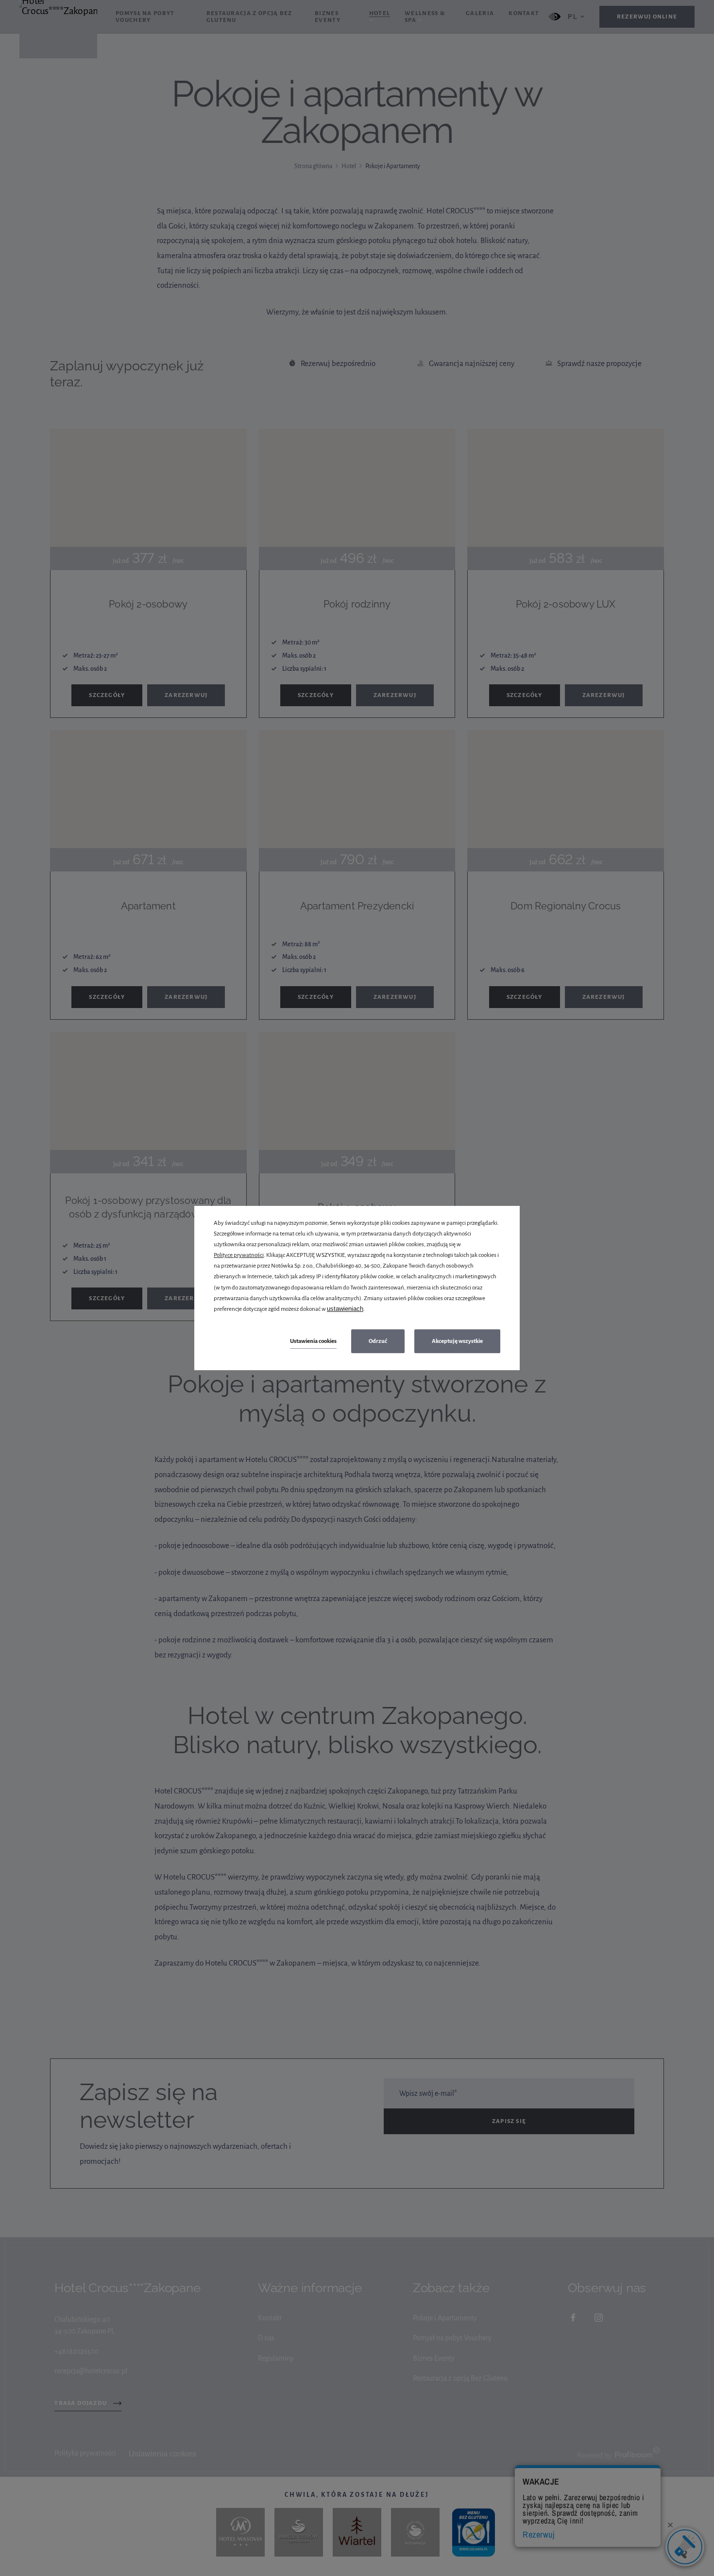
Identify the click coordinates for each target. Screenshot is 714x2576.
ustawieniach (345, 1309)
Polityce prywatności (239, 1255)
